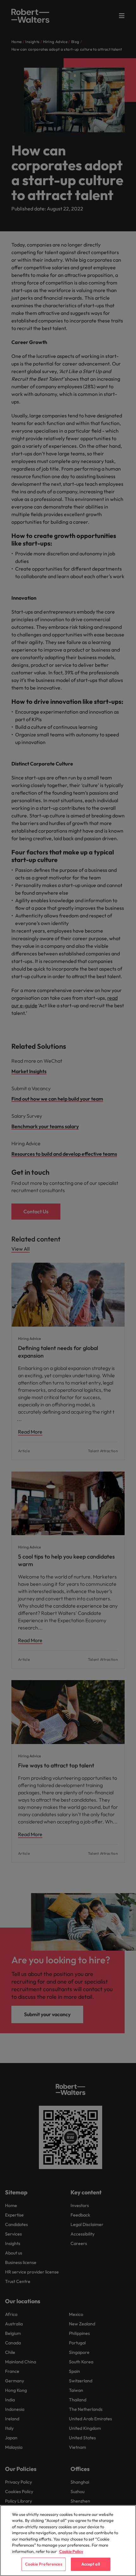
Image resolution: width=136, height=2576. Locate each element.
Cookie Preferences (43, 2564)
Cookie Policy (71, 2551)
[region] (68, 2541)
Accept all (91, 2564)
